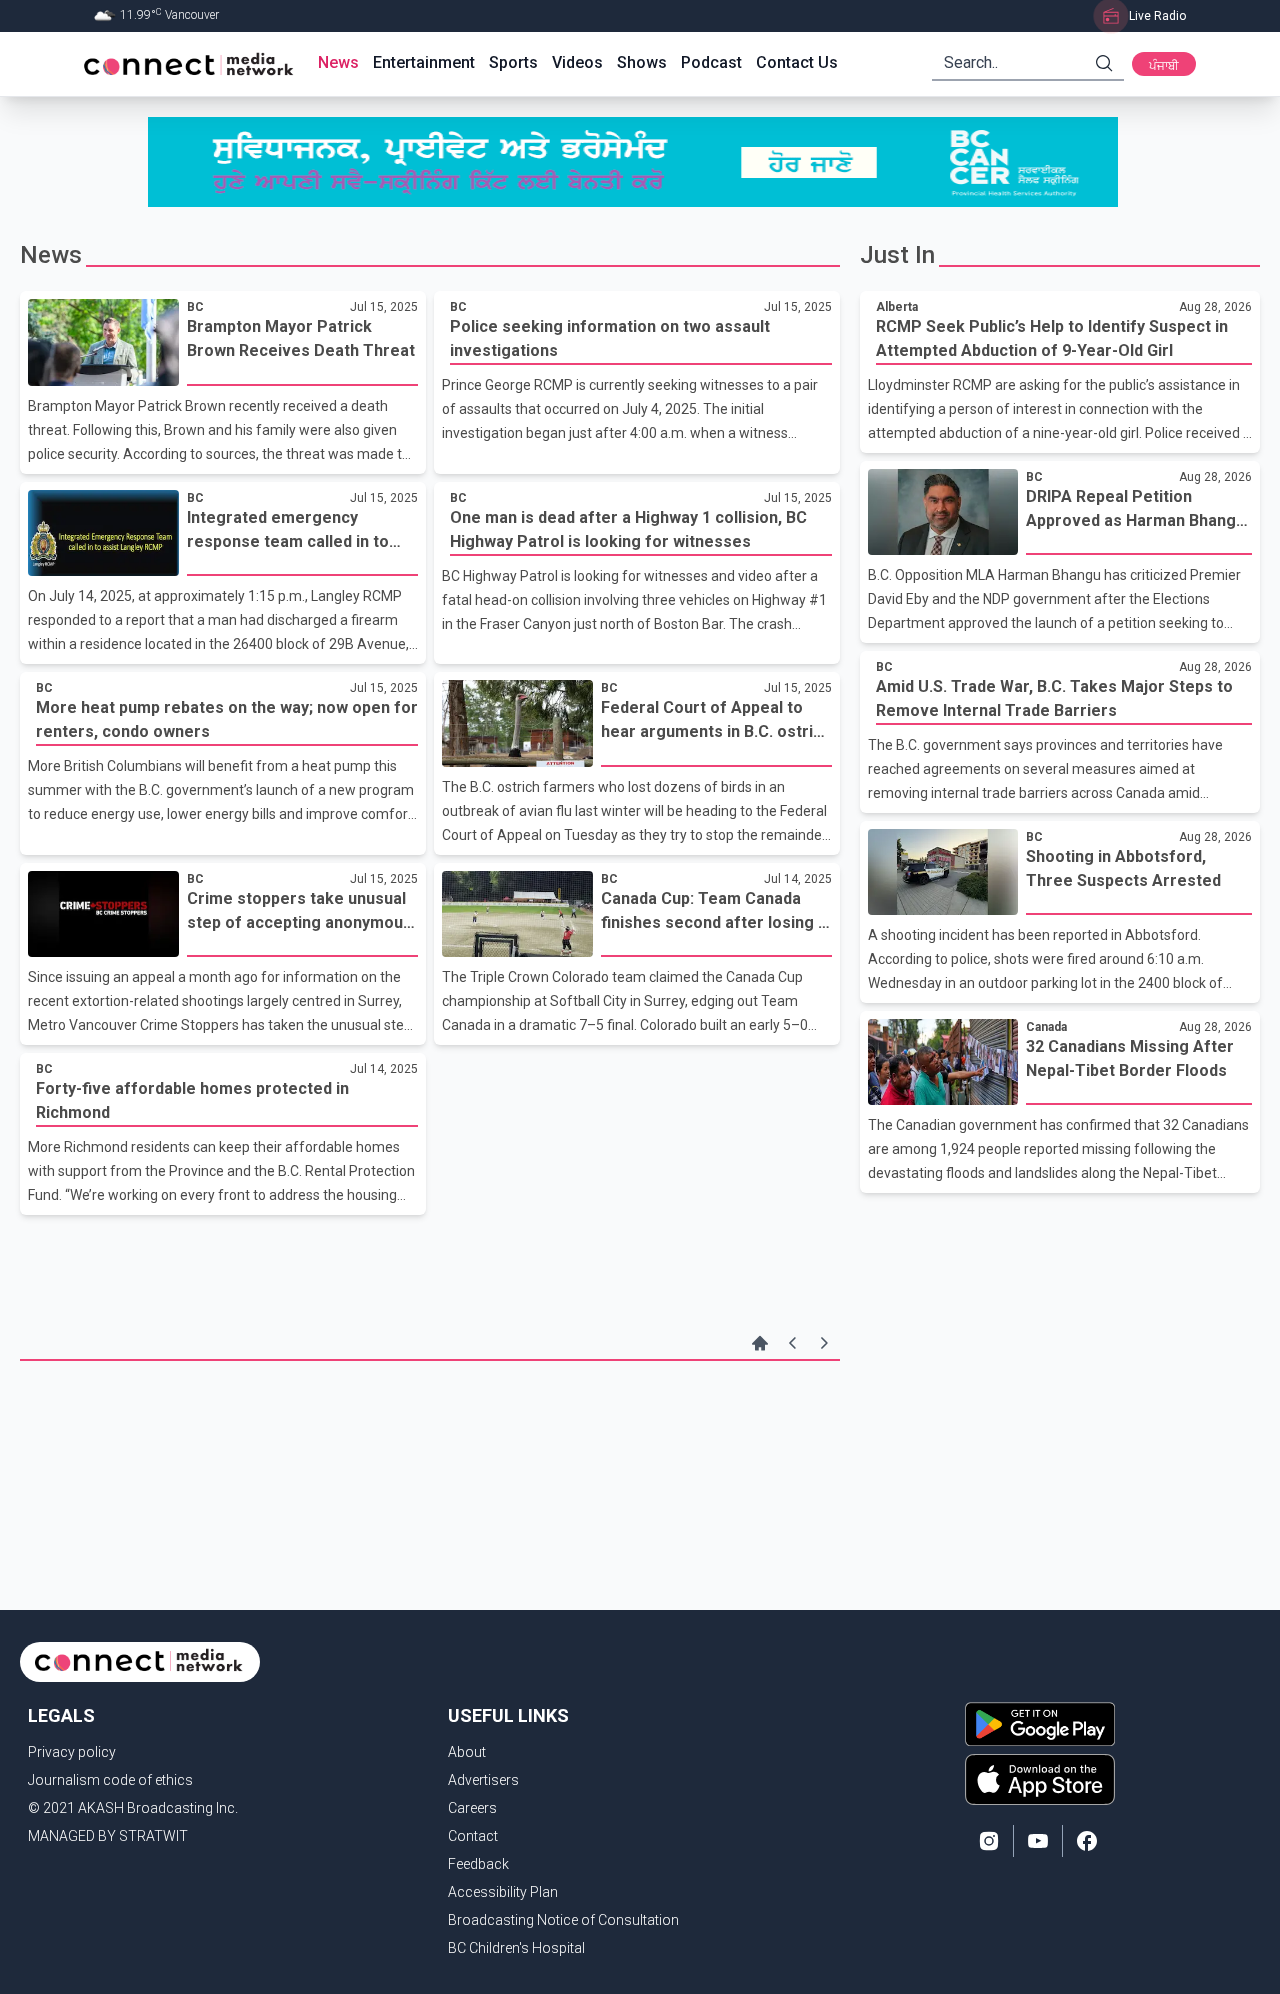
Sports (513, 62)
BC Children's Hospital (516, 1948)
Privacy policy (72, 1752)
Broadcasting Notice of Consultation (563, 1920)
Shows (642, 62)
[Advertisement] (430, 1426)
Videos (577, 62)
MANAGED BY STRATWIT (108, 1836)
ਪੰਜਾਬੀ (1164, 66)
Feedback (478, 1864)
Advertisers (483, 1780)
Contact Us (797, 62)
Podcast (711, 62)
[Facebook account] (1087, 1841)
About (467, 1752)
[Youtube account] (1038, 1841)
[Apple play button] (1040, 1779)
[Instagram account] (989, 1841)
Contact (473, 1836)
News (338, 62)
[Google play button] (1040, 1724)
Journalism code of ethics (110, 1780)
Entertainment (424, 62)
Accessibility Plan (503, 1892)
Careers (472, 1808)
